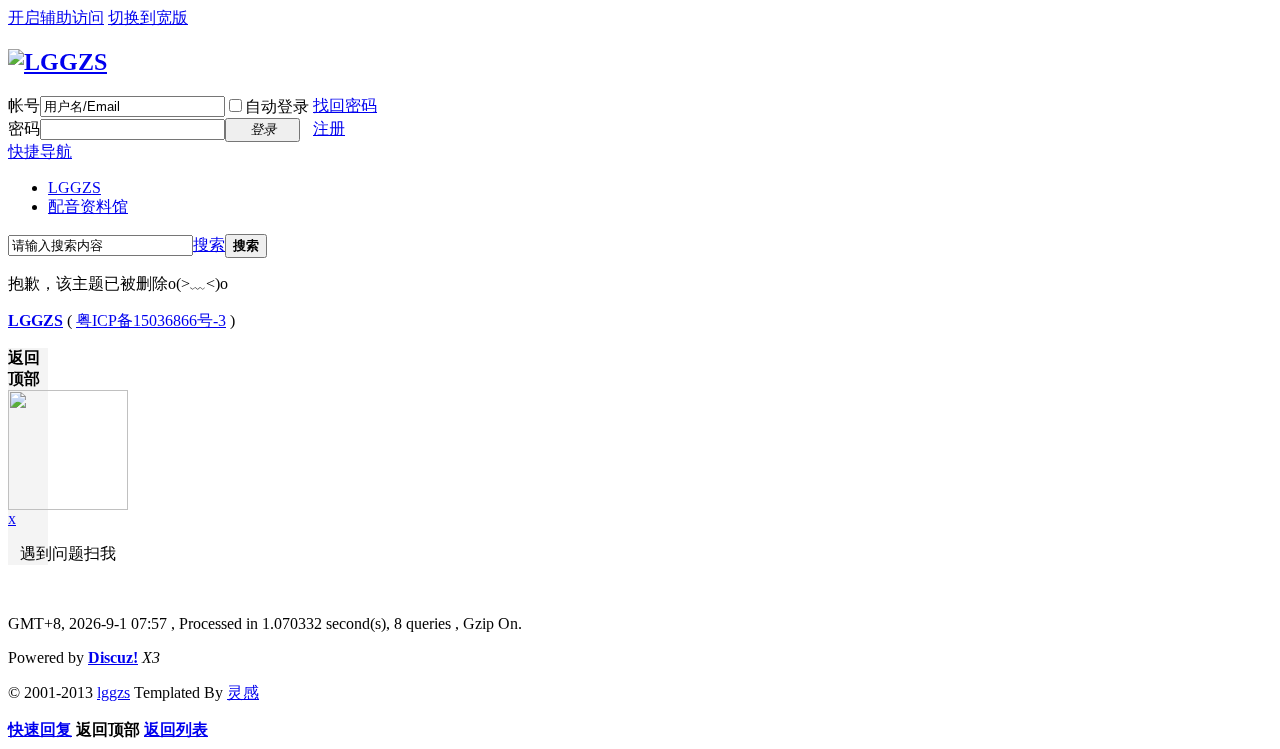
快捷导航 (40, 151)
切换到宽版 (148, 17)
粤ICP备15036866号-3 (151, 320)
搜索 (209, 244)
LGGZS (74, 187)
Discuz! (113, 657)
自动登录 (277, 106)
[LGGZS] (57, 62)
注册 (329, 128)
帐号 (24, 105)
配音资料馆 (88, 206)
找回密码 (345, 105)
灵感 (243, 692)
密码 (24, 128)
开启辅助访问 (56, 17)
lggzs (113, 692)
